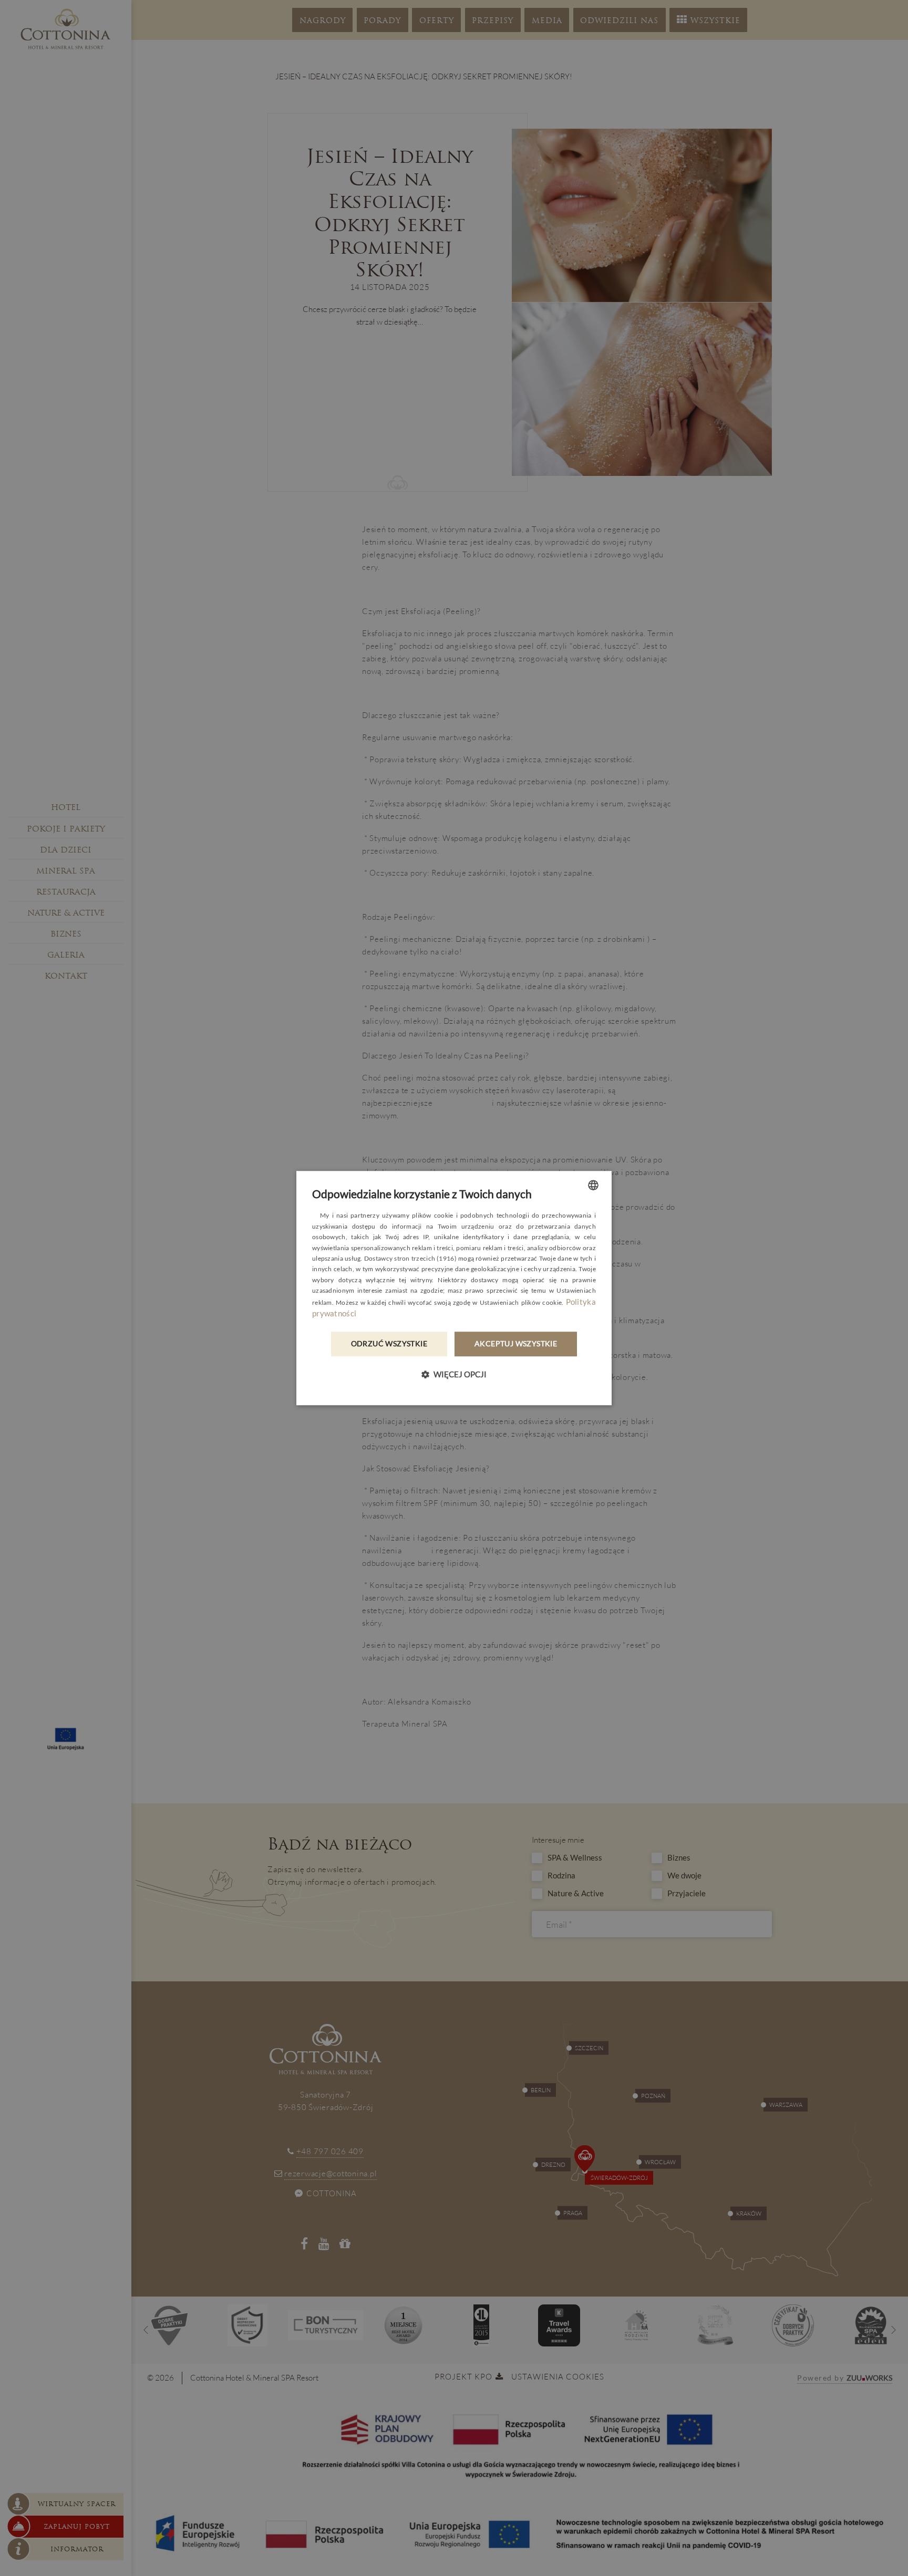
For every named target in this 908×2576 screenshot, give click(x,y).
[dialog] (454, 1288)
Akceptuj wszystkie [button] (516, 1344)
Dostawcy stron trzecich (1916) (410, 1258)
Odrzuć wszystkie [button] (389, 1344)
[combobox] (593, 1185)
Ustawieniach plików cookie (521, 1302)
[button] (454, 1374)
